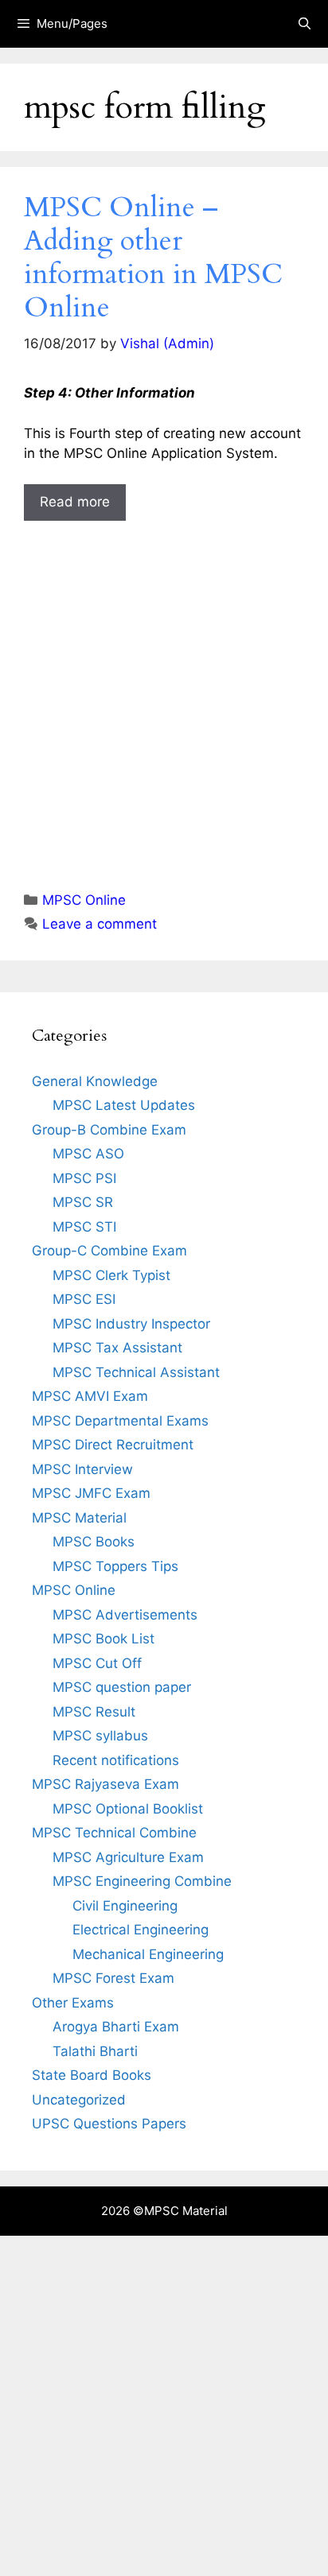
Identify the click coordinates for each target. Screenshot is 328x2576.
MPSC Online (84, 900)
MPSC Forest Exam (113, 1978)
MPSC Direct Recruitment (113, 1445)
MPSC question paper (122, 1687)
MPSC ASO (88, 1154)
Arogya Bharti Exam (116, 2027)
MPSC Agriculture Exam (128, 1857)
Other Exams (73, 2003)
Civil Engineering (125, 1906)
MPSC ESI (84, 1299)
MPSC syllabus (100, 1736)
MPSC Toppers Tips (115, 1566)
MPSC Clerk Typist (111, 1275)
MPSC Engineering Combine (142, 1881)
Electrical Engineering (141, 1930)
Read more (75, 502)
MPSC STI (84, 1227)
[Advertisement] (164, 691)
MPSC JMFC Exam (91, 1493)
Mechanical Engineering (148, 1954)
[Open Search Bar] (305, 24)
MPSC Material (79, 1518)
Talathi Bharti (95, 2051)
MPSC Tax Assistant (117, 1348)
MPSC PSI (84, 1178)
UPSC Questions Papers (109, 2124)
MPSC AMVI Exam (90, 1396)
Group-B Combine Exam (109, 1130)
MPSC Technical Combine (114, 1833)
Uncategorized (79, 2100)
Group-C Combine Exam (109, 1251)
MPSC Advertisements (125, 1615)
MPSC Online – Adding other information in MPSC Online (153, 258)
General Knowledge (95, 1081)
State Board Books (92, 2075)
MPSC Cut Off (97, 1663)
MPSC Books (94, 1542)
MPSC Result (94, 1712)
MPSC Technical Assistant (136, 1372)
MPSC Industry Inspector (131, 1324)
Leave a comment (100, 924)
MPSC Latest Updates (124, 1105)
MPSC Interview (82, 1469)
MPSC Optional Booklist (128, 1809)
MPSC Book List (103, 1639)
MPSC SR (83, 1202)
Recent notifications (116, 1760)
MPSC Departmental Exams (120, 1421)
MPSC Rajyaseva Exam (105, 1784)
